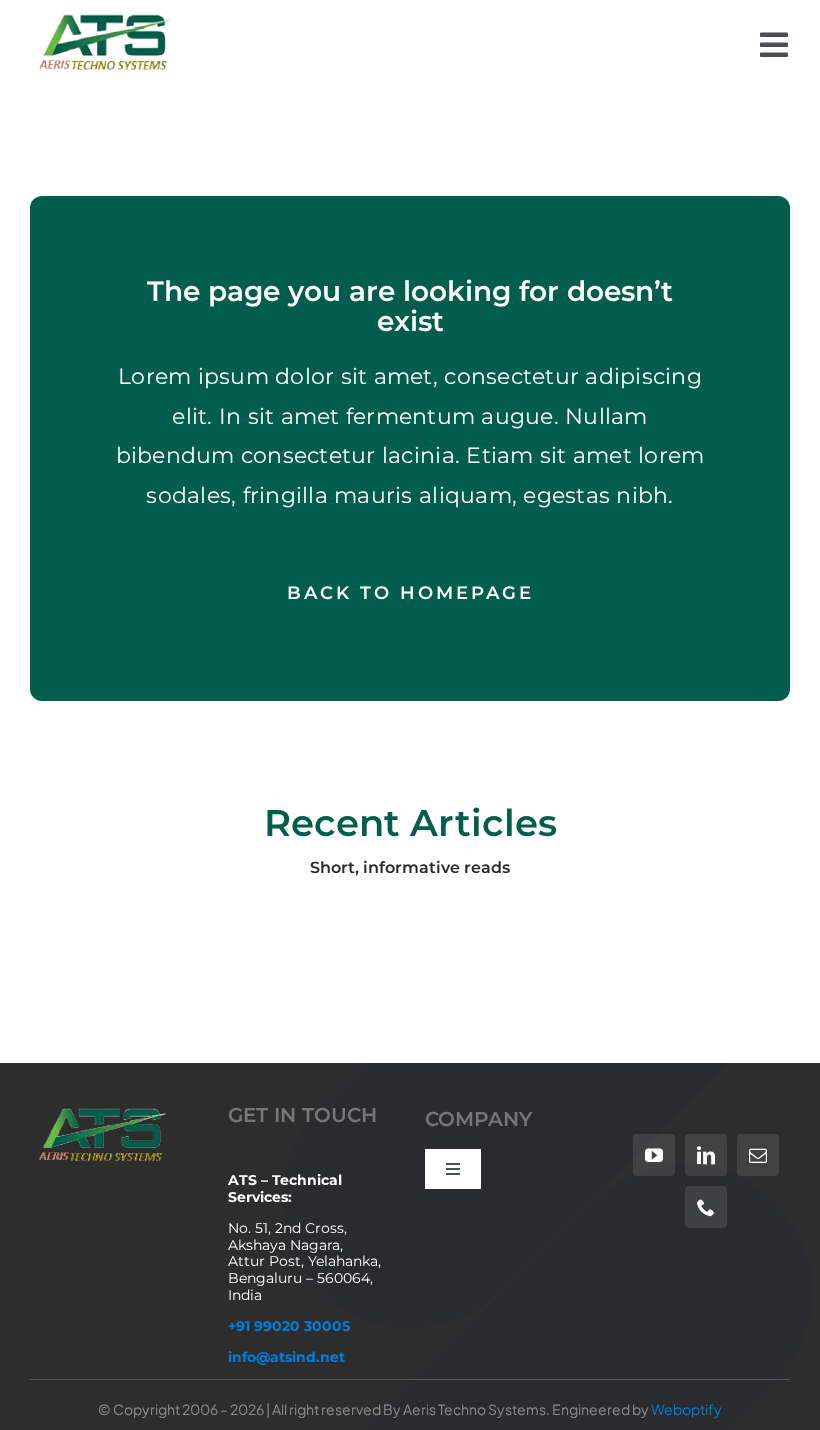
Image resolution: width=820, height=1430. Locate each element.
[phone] (706, 1207)
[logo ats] (102, 18)
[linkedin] (706, 1155)
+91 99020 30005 (289, 1326)
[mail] (758, 1155)
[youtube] (654, 1155)
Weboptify (686, 1409)
